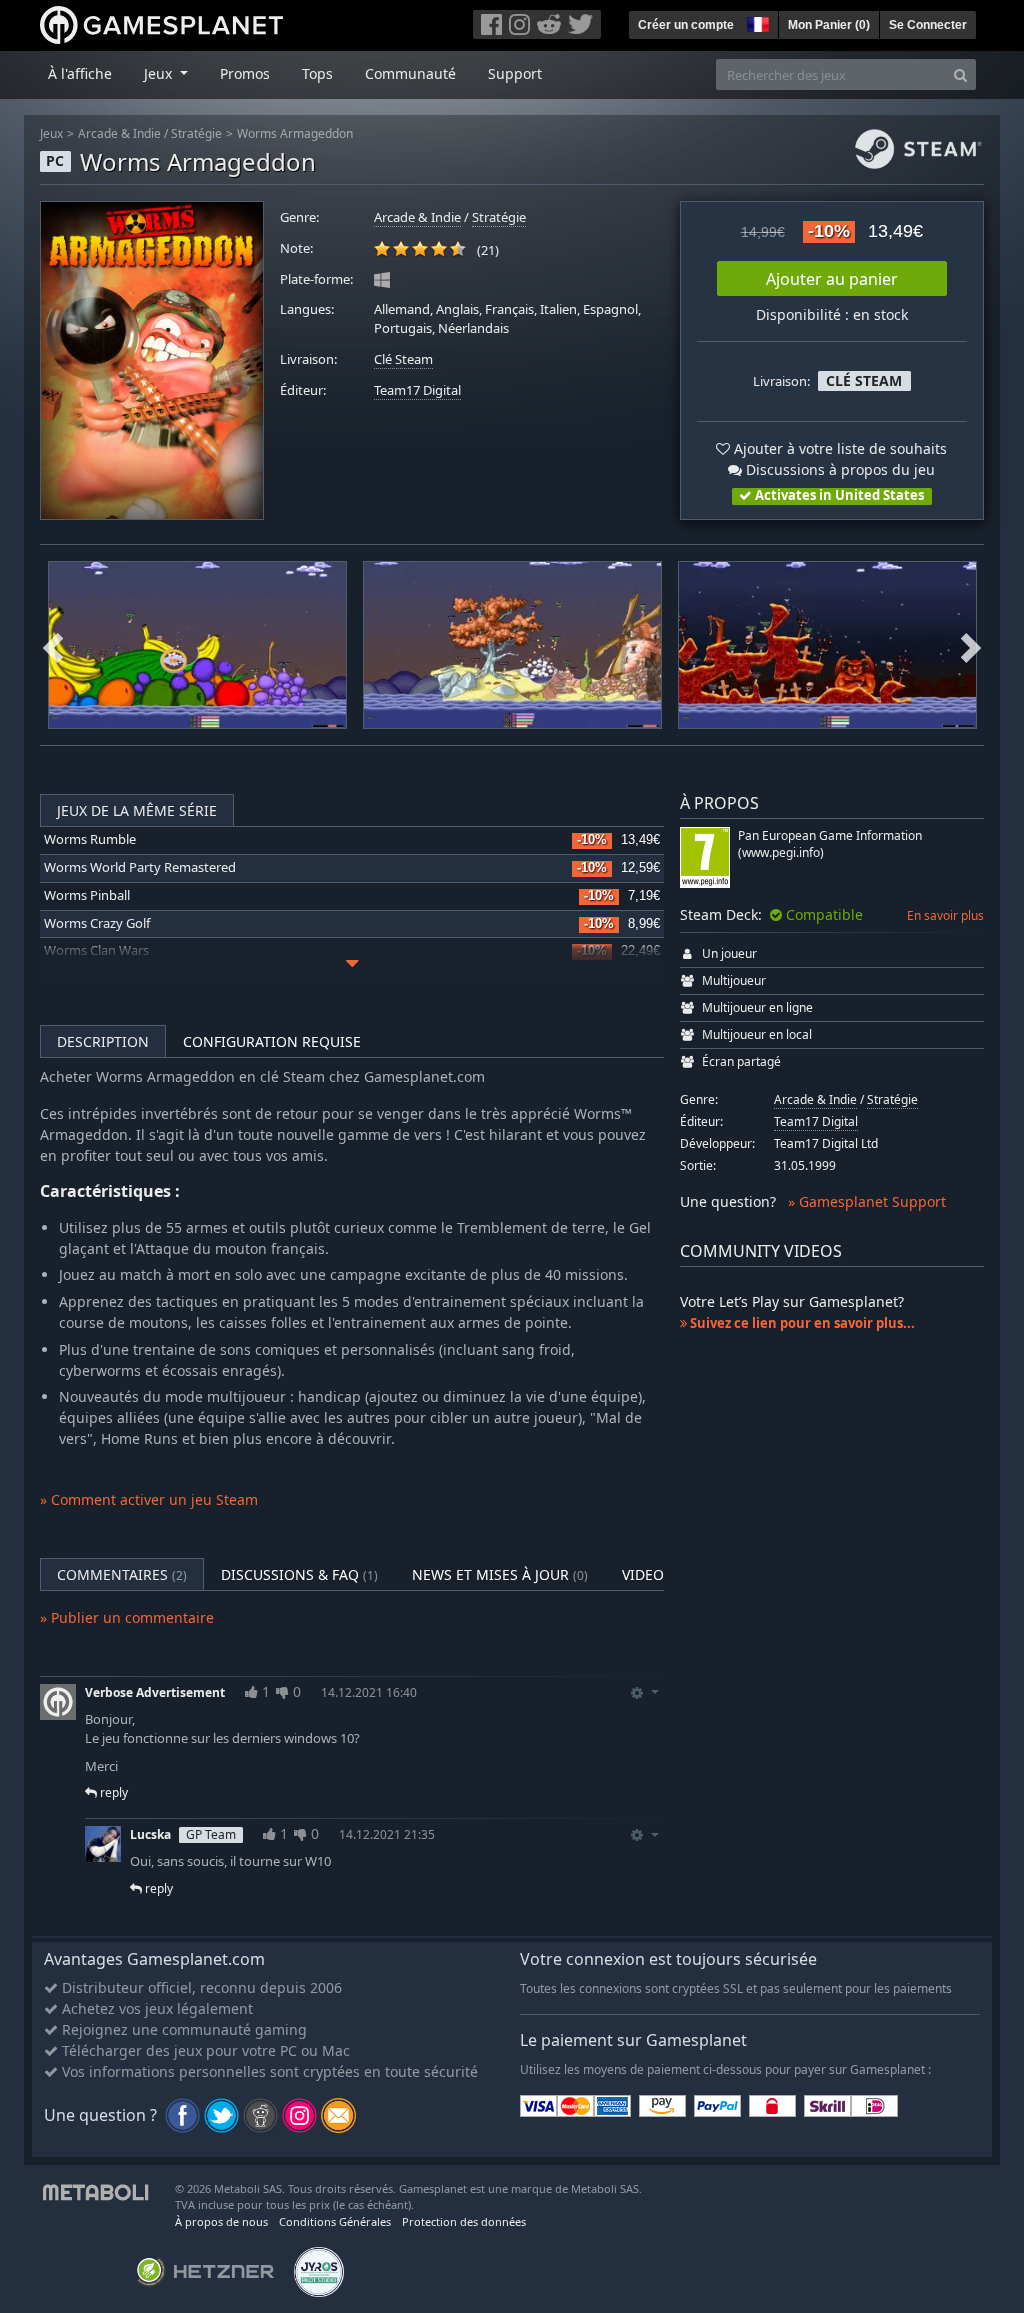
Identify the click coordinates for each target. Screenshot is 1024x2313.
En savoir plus (945, 915)
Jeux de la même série (137, 810)
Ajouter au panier (832, 279)
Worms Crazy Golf (97, 923)
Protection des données (464, 2221)
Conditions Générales (335, 2221)
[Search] (960, 74)
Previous (53, 645)
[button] (756, 22)
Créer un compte (686, 25)
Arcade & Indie (119, 133)
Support (515, 73)
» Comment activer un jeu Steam (149, 1499)
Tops (317, 73)
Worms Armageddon (295, 133)
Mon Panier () (829, 25)
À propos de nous (221, 2221)
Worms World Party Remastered (140, 867)
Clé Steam (403, 359)
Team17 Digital (417, 390)
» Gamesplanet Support (867, 1201)
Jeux (51, 133)
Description (103, 1041)
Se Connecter (928, 25)
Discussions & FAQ (299, 1574)
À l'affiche (80, 73)
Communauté (410, 73)
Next (971, 645)
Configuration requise (272, 1041)
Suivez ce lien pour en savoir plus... (801, 1323)
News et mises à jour (500, 1574)
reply (112, 1792)
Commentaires (122, 1574)
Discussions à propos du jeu (838, 469)
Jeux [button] (160, 73)
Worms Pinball (87, 895)
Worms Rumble (90, 839)
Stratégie (196, 133)
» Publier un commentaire (127, 1617)
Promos (245, 73)
